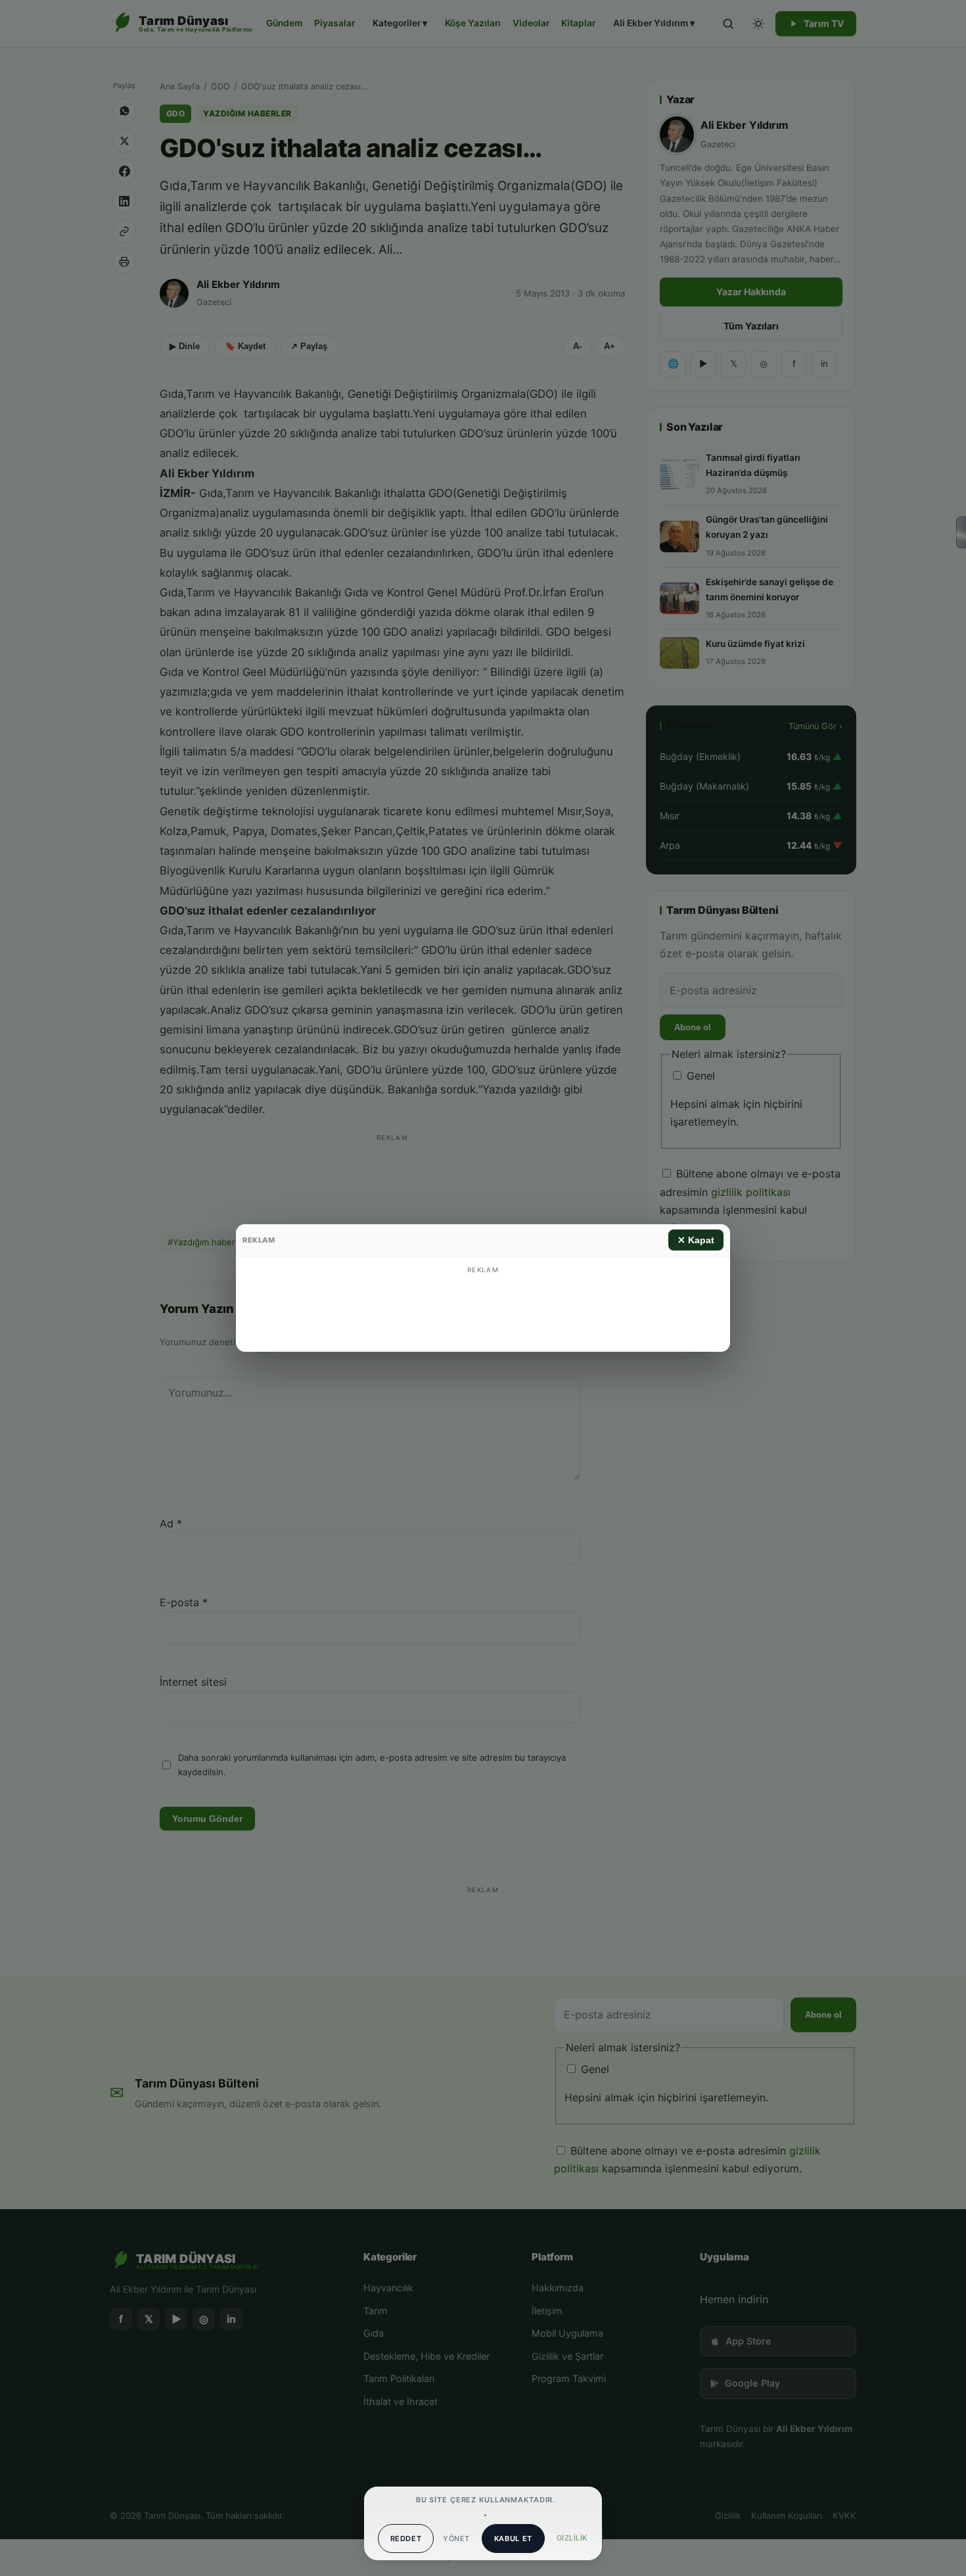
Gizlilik (572, 2538)
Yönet (456, 2539)
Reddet (406, 2539)
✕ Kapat (696, 1240)
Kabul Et (513, 2539)
